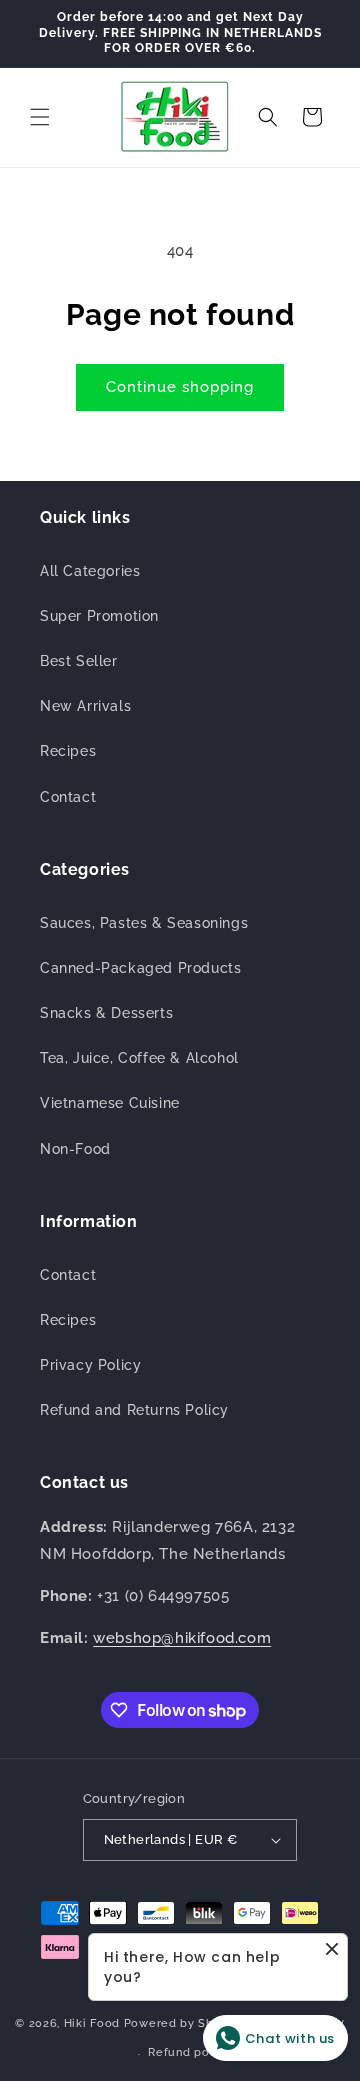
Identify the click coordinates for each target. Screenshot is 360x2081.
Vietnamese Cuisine (110, 1103)
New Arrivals (85, 706)
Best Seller (79, 661)
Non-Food (75, 1149)
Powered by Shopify (184, 2022)
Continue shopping (180, 387)
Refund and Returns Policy (134, 1410)
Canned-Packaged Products (140, 968)
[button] (40, 117)
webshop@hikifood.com (182, 1638)
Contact (68, 797)
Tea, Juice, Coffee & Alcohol (139, 1058)
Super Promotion (99, 616)
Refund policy (189, 2052)
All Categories (90, 571)
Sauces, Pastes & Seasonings (144, 923)
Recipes (68, 751)
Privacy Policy (90, 1365)
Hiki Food (92, 2022)
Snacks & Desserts (106, 1013)
